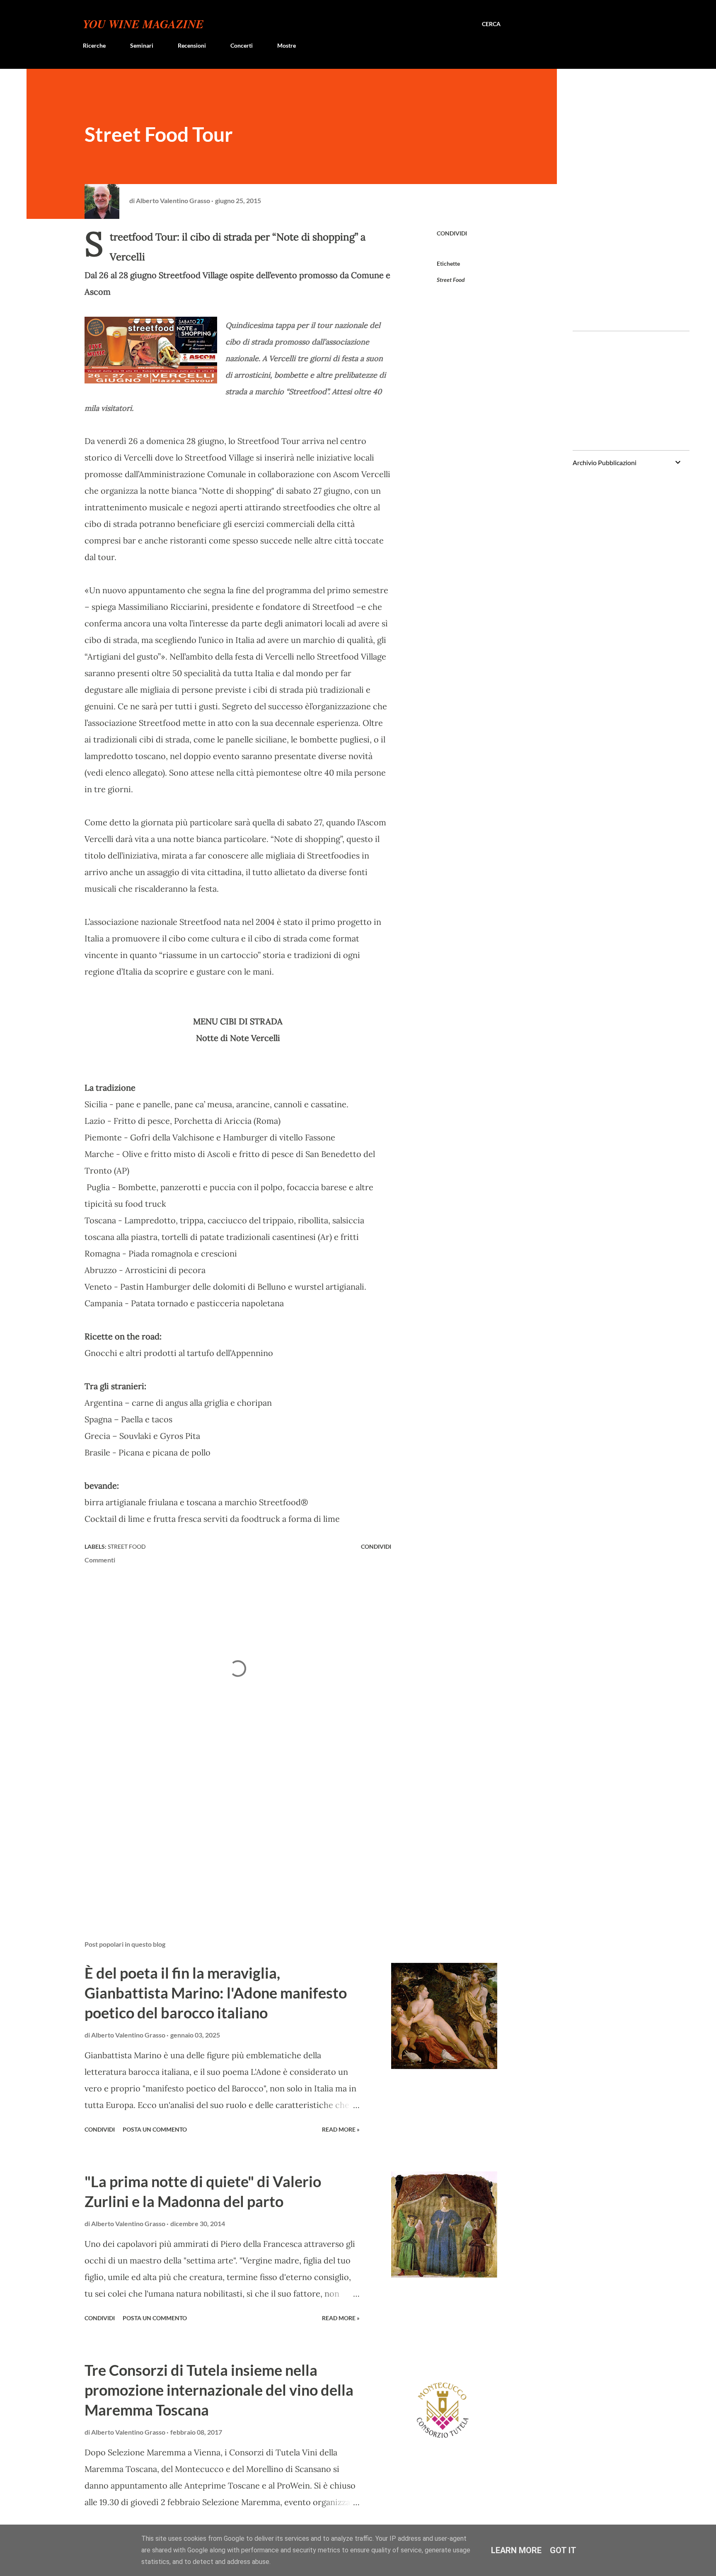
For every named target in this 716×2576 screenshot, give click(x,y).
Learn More (516, 2550)
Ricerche (94, 45)
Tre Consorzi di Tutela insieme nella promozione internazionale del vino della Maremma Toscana (219, 2390)
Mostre (287, 45)
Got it (563, 2550)
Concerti (242, 45)
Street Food (451, 280)
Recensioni (192, 45)
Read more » (341, 2129)
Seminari (142, 45)
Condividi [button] (452, 233)
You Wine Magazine (143, 24)
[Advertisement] (225, 1837)
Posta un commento (155, 2129)
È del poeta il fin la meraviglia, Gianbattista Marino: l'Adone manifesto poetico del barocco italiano (216, 1993)
